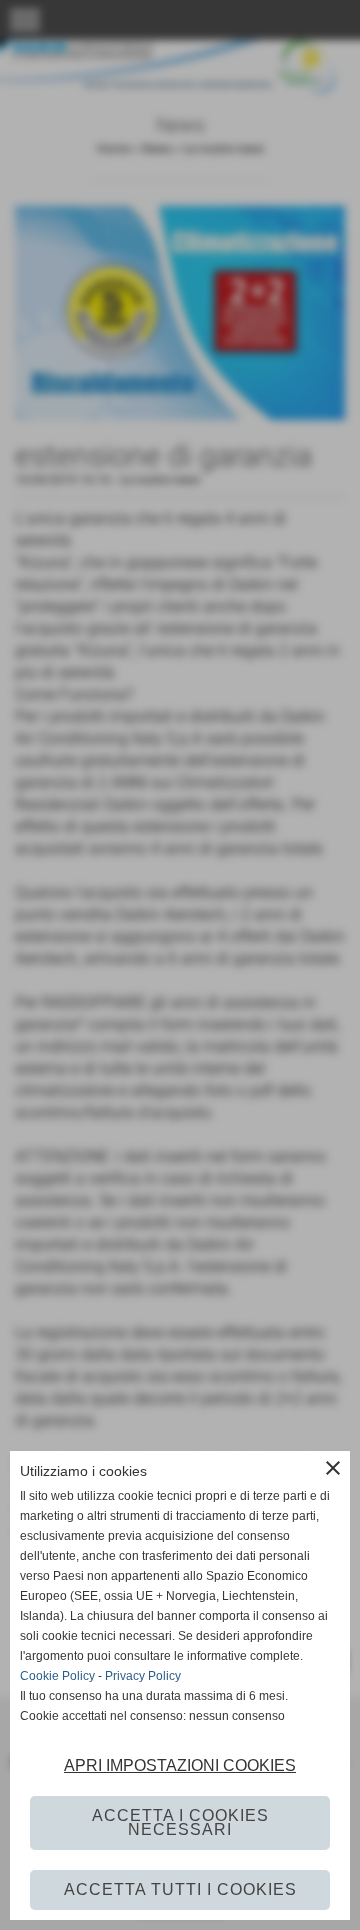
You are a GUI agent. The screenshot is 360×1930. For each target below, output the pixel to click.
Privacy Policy (143, 1676)
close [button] (333, 1468)
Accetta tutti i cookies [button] (180, 1889)
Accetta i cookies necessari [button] (180, 1822)
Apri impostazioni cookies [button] (180, 1765)
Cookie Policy (57, 1676)
